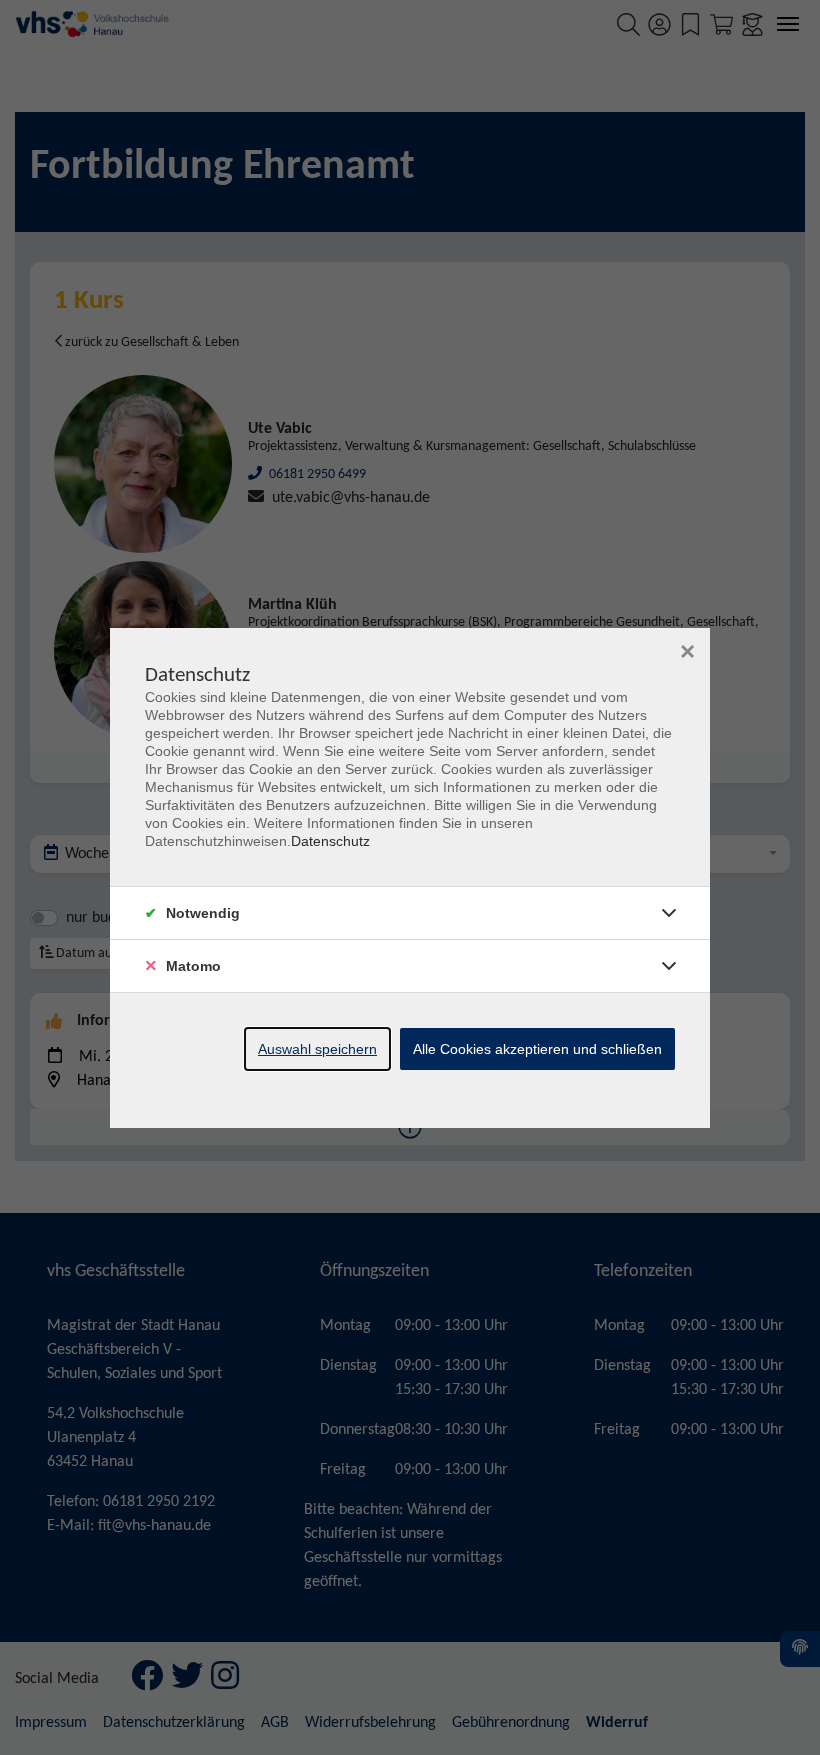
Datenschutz (330, 841)
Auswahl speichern (317, 1049)
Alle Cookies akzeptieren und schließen (537, 1049)
